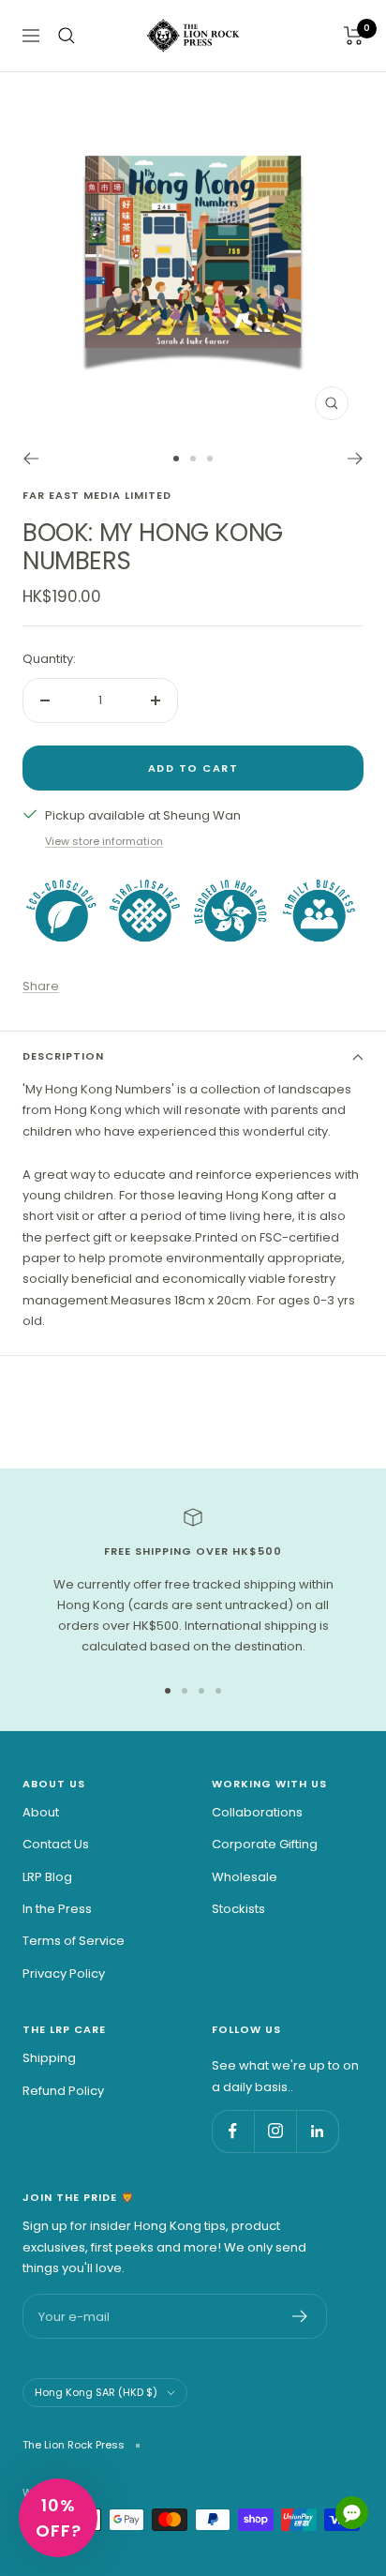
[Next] (356, 459)
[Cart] (354, 36)
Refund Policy (63, 2091)
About (41, 1812)
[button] (58, 2518)
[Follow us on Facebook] (233, 2131)
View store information (104, 841)
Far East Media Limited (97, 495)
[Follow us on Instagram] (275, 2131)
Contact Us (56, 1844)
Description (63, 1056)
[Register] (300, 2316)
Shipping (49, 2058)
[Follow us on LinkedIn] (317, 2131)
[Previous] (30, 459)
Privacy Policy (64, 1973)
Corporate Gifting (265, 1844)
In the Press (57, 1909)
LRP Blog (47, 1877)
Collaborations (257, 1812)
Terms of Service (74, 1941)
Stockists (238, 1909)
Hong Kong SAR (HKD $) (96, 2392)
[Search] (67, 36)
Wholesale (245, 1877)
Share (41, 986)
